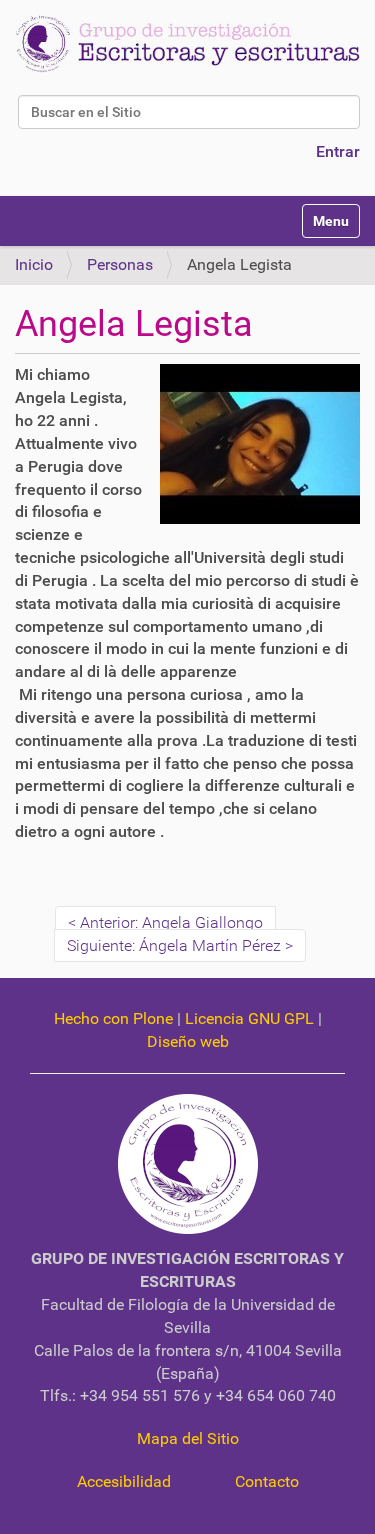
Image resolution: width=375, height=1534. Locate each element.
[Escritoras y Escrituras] (187, 44)
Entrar (338, 151)
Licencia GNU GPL (249, 1018)
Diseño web (188, 1041)
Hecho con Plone (113, 1018)
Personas (120, 264)
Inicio (34, 264)
